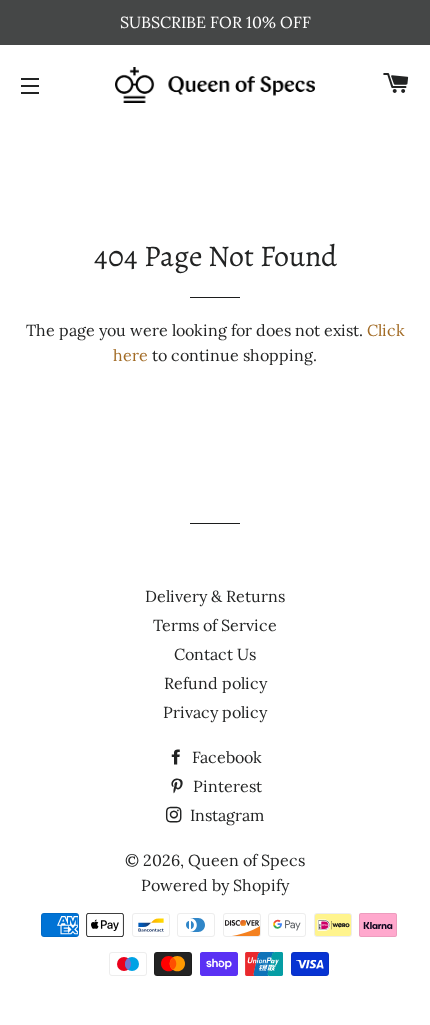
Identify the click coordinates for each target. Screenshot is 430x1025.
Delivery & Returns (215, 596)
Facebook (225, 757)
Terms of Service (215, 625)
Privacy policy (215, 712)
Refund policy (215, 683)
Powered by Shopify (215, 885)
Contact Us (215, 654)
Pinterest (225, 786)
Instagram (225, 815)
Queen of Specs (246, 860)
